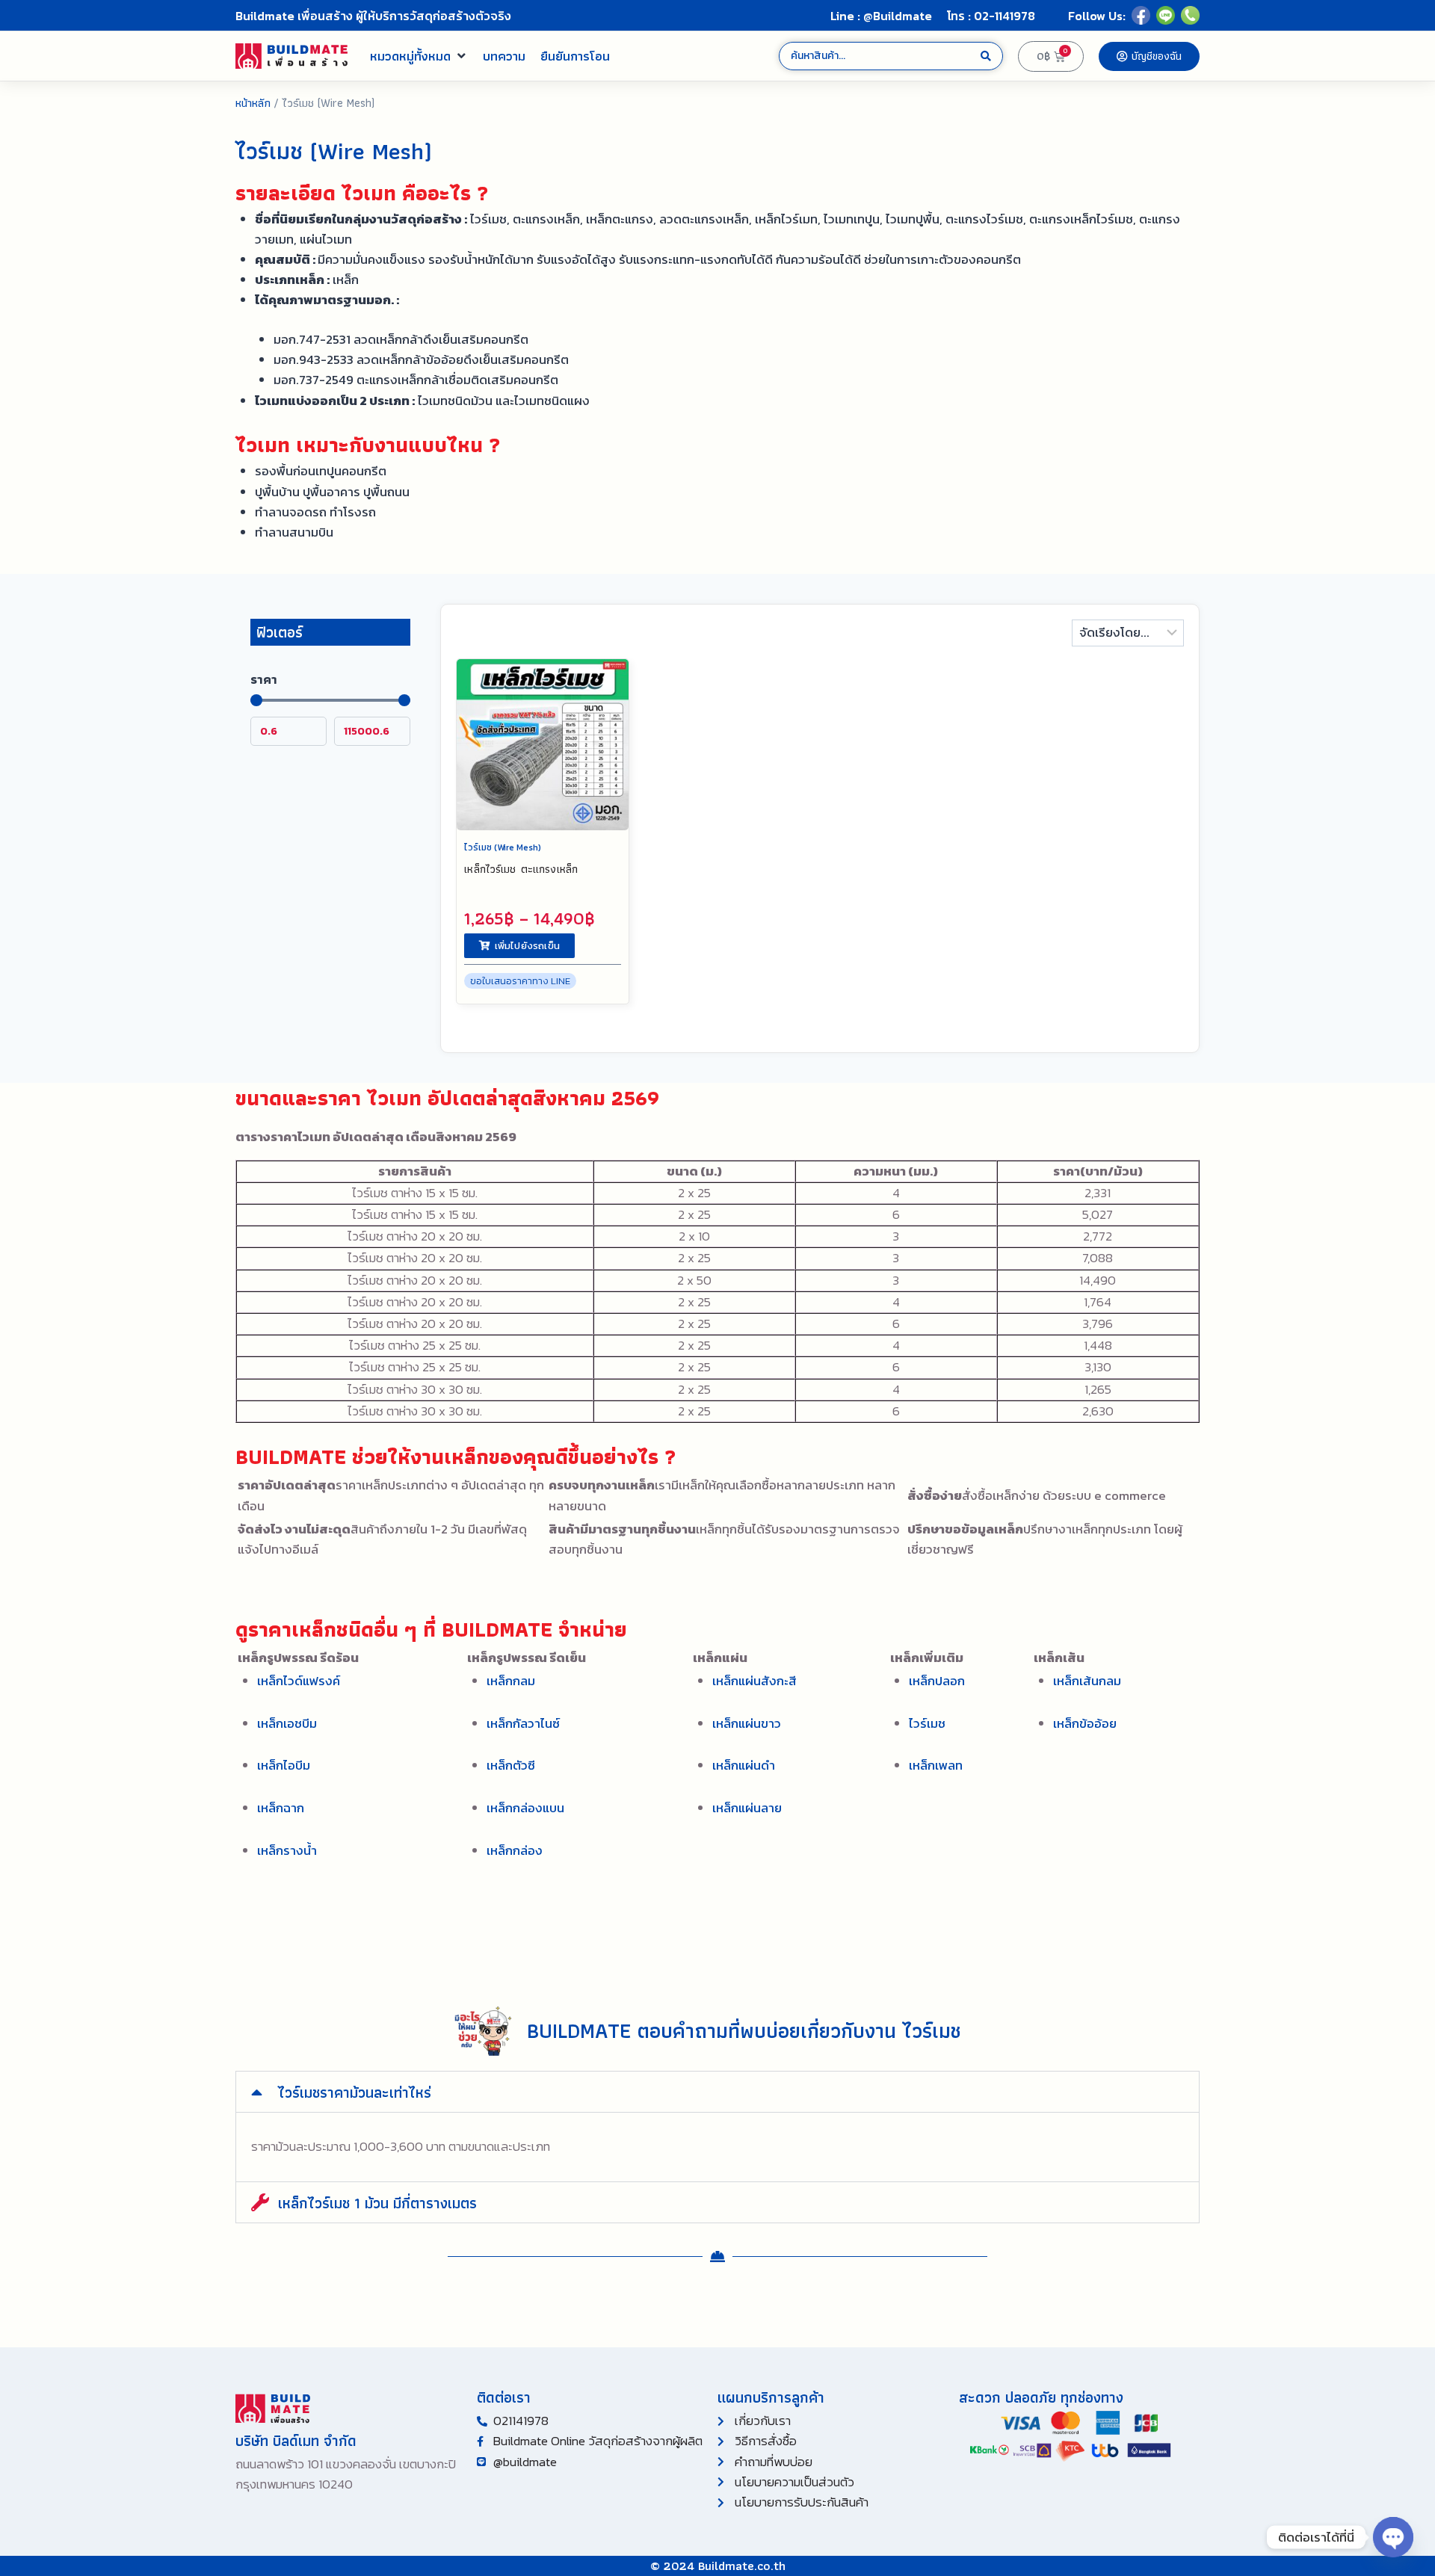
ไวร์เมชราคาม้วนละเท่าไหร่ (355, 2092)
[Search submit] (986, 56)
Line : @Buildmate (881, 16)
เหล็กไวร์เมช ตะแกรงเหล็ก (521, 869)
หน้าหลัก (253, 103)
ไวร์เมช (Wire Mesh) (503, 847)
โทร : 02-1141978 (991, 16)
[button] (419, 56)
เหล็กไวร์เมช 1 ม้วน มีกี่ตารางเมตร (377, 2203)
